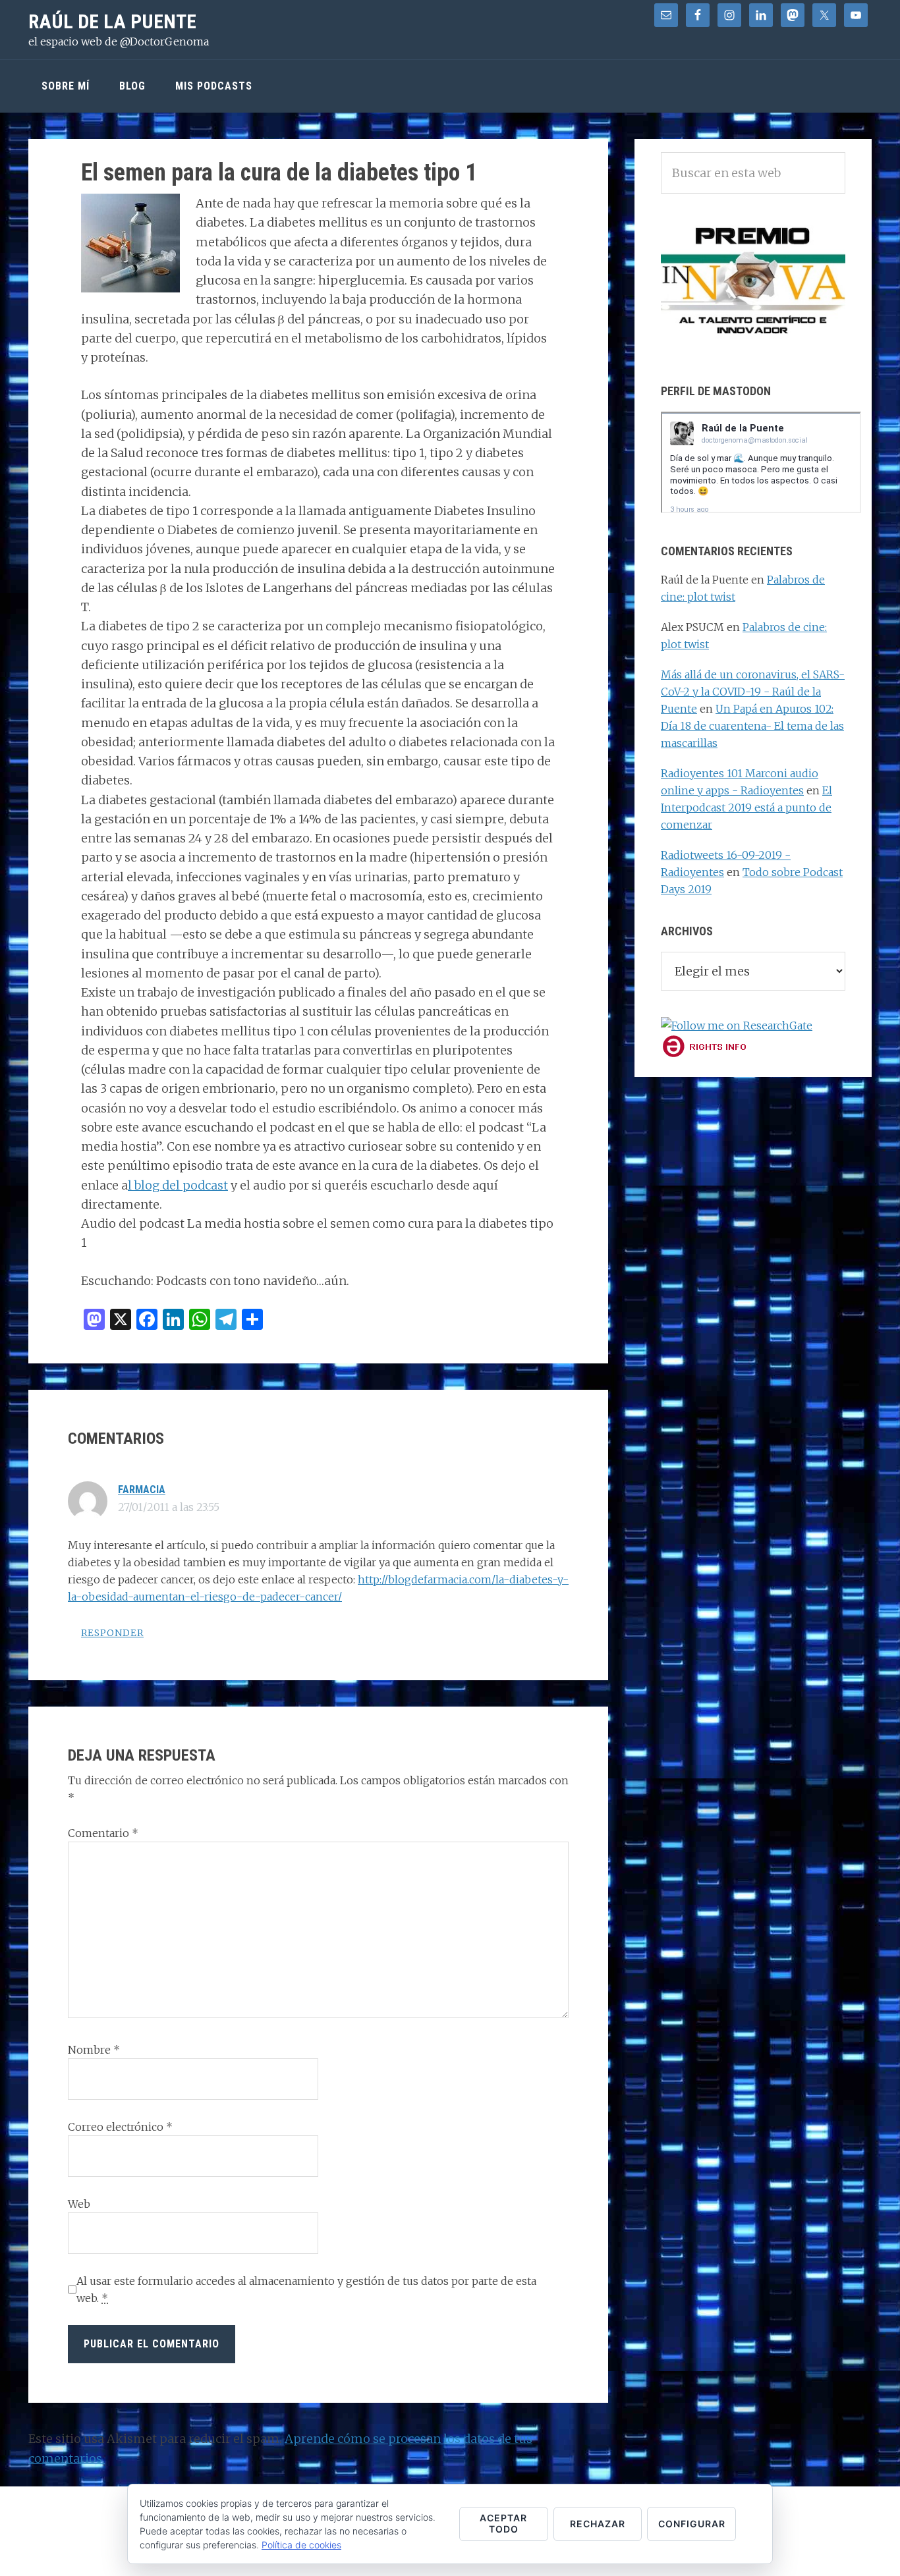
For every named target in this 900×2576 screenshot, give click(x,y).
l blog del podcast (178, 1185)
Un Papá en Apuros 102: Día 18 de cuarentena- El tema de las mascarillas (752, 726)
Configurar (692, 2524)
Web (79, 2204)
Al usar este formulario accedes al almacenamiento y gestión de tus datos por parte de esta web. (306, 2289)
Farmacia (142, 1490)
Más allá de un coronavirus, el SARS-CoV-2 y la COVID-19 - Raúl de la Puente (753, 692)
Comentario (103, 1833)
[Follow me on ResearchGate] (737, 1026)
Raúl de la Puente (112, 21)
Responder (112, 1633)
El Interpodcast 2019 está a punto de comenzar (746, 808)
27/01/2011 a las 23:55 (169, 1507)
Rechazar (598, 2524)
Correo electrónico (120, 2127)
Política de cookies (301, 2545)
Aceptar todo (503, 2523)
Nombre (94, 2050)
